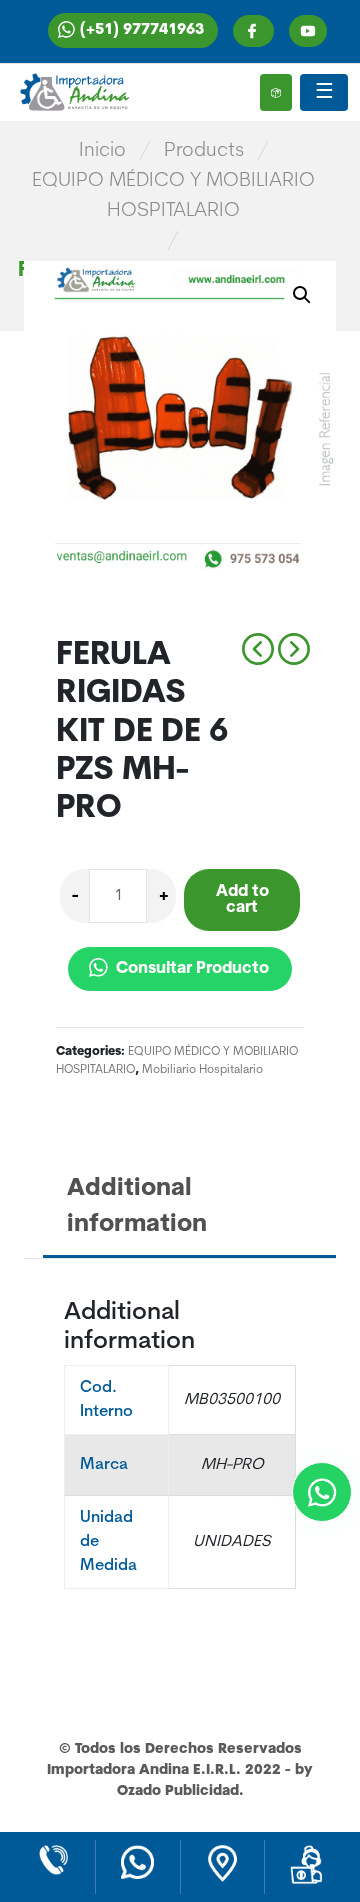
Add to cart (242, 900)
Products (204, 151)
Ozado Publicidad (178, 1791)
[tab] (192, 1208)
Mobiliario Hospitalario (202, 1070)
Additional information (137, 1207)
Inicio (102, 151)
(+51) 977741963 (142, 30)
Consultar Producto (190, 969)
